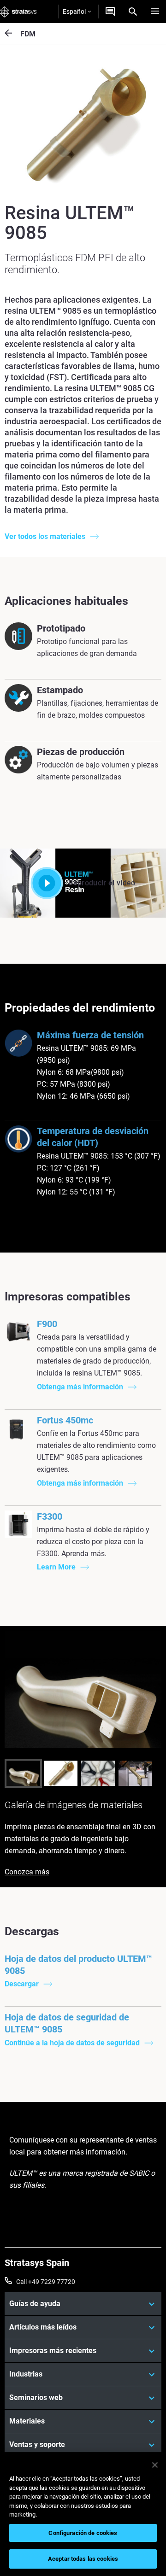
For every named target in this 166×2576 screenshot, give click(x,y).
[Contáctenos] (110, 12)
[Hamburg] (155, 12)
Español (74, 12)
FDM (28, 34)
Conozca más (27, 1872)
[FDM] (12, 34)
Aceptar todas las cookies (83, 2559)
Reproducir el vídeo (102, 883)
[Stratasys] (18, 12)
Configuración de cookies (83, 2533)
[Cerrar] (155, 2465)
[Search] (133, 12)
